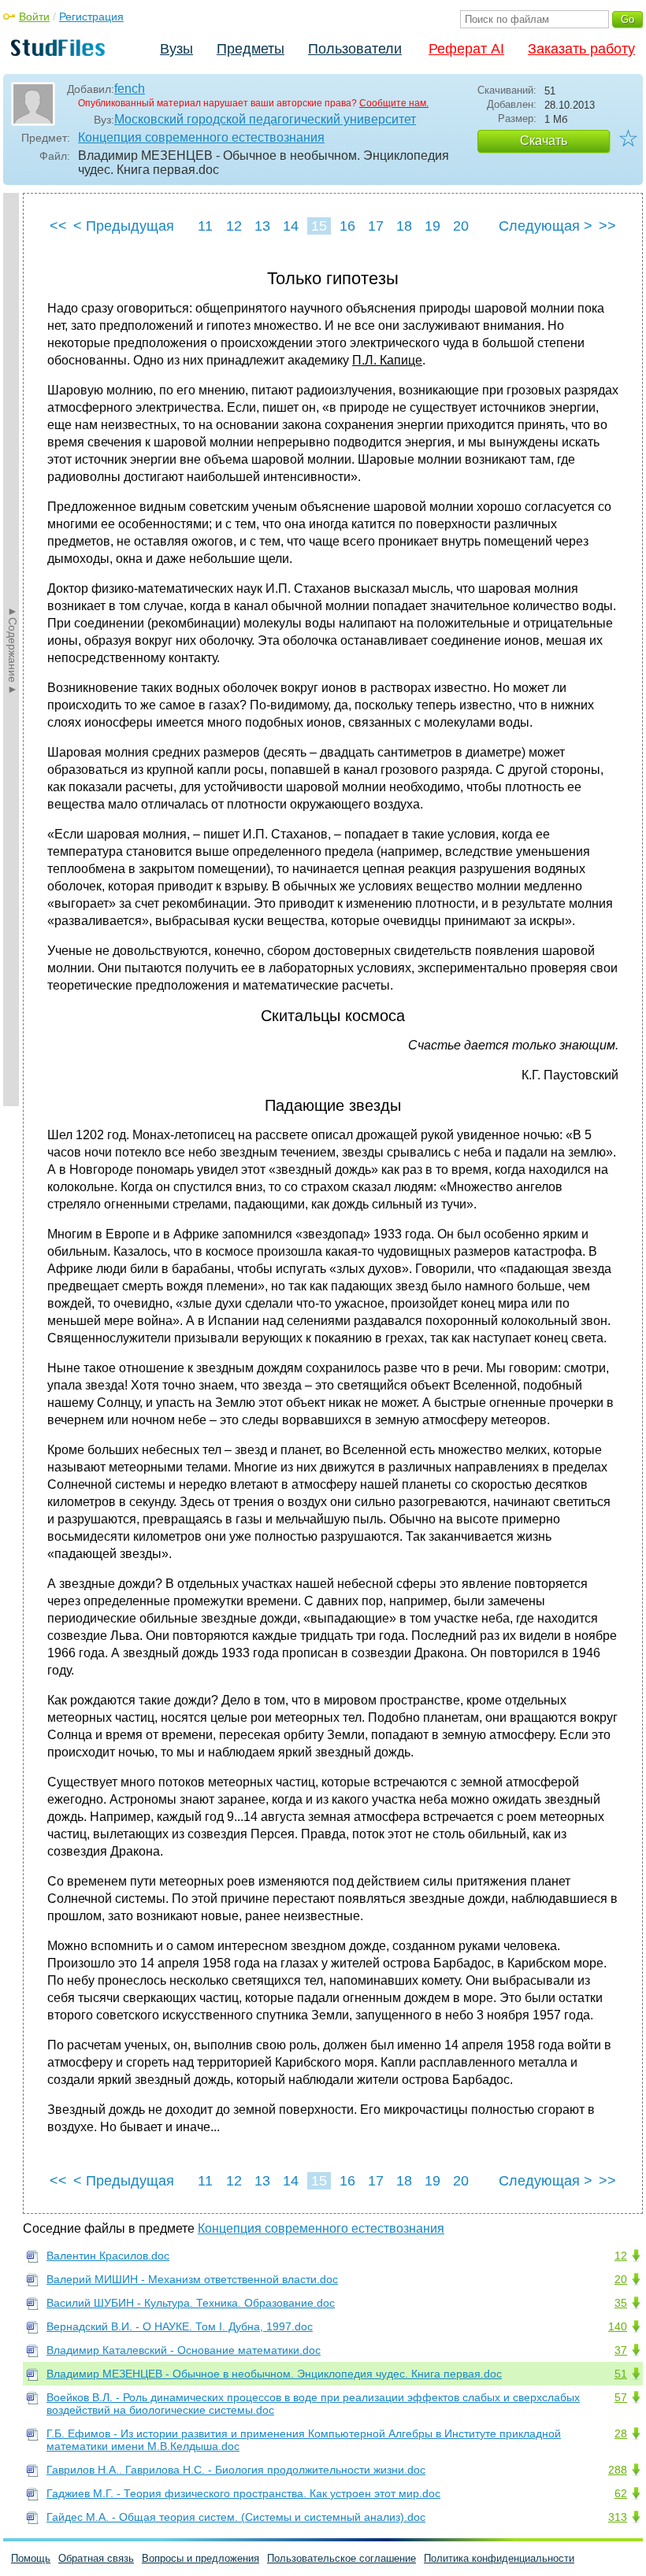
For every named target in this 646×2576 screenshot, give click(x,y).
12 (234, 226)
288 (618, 2470)
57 (621, 2397)
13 (262, 226)
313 (618, 2517)
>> (607, 226)
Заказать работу (581, 49)
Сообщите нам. (394, 103)
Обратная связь (96, 2558)
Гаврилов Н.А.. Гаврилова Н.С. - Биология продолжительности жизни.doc (236, 2470)
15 (319, 226)
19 (433, 226)
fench (130, 89)
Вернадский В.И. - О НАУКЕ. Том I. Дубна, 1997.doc (180, 2326)
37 (621, 2350)
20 (461, 226)
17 (376, 226)
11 (205, 226)
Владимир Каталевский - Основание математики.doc (184, 2350)
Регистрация (91, 17)
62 (621, 2493)
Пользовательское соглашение (342, 2558)
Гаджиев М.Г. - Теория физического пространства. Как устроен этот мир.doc (243, 2493)
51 (621, 2374)
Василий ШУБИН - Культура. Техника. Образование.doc (191, 2303)
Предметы (251, 49)
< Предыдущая (124, 226)
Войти (34, 17)
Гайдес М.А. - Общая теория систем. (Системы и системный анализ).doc (236, 2517)
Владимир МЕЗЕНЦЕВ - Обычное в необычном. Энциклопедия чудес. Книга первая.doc (274, 2374)
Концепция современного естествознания (201, 137)
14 (291, 226)
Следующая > (546, 226)
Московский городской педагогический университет (265, 119)
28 (621, 2434)
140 (618, 2326)
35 (621, 2303)
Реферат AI (466, 49)
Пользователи (355, 49)
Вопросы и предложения (200, 2558)
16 (347, 226)
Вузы (176, 49)
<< (58, 226)
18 (404, 226)
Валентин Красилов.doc (108, 2256)
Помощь (31, 2558)
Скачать (544, 141)
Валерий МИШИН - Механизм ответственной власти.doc (192, 2279)
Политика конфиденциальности (499, 2558)
